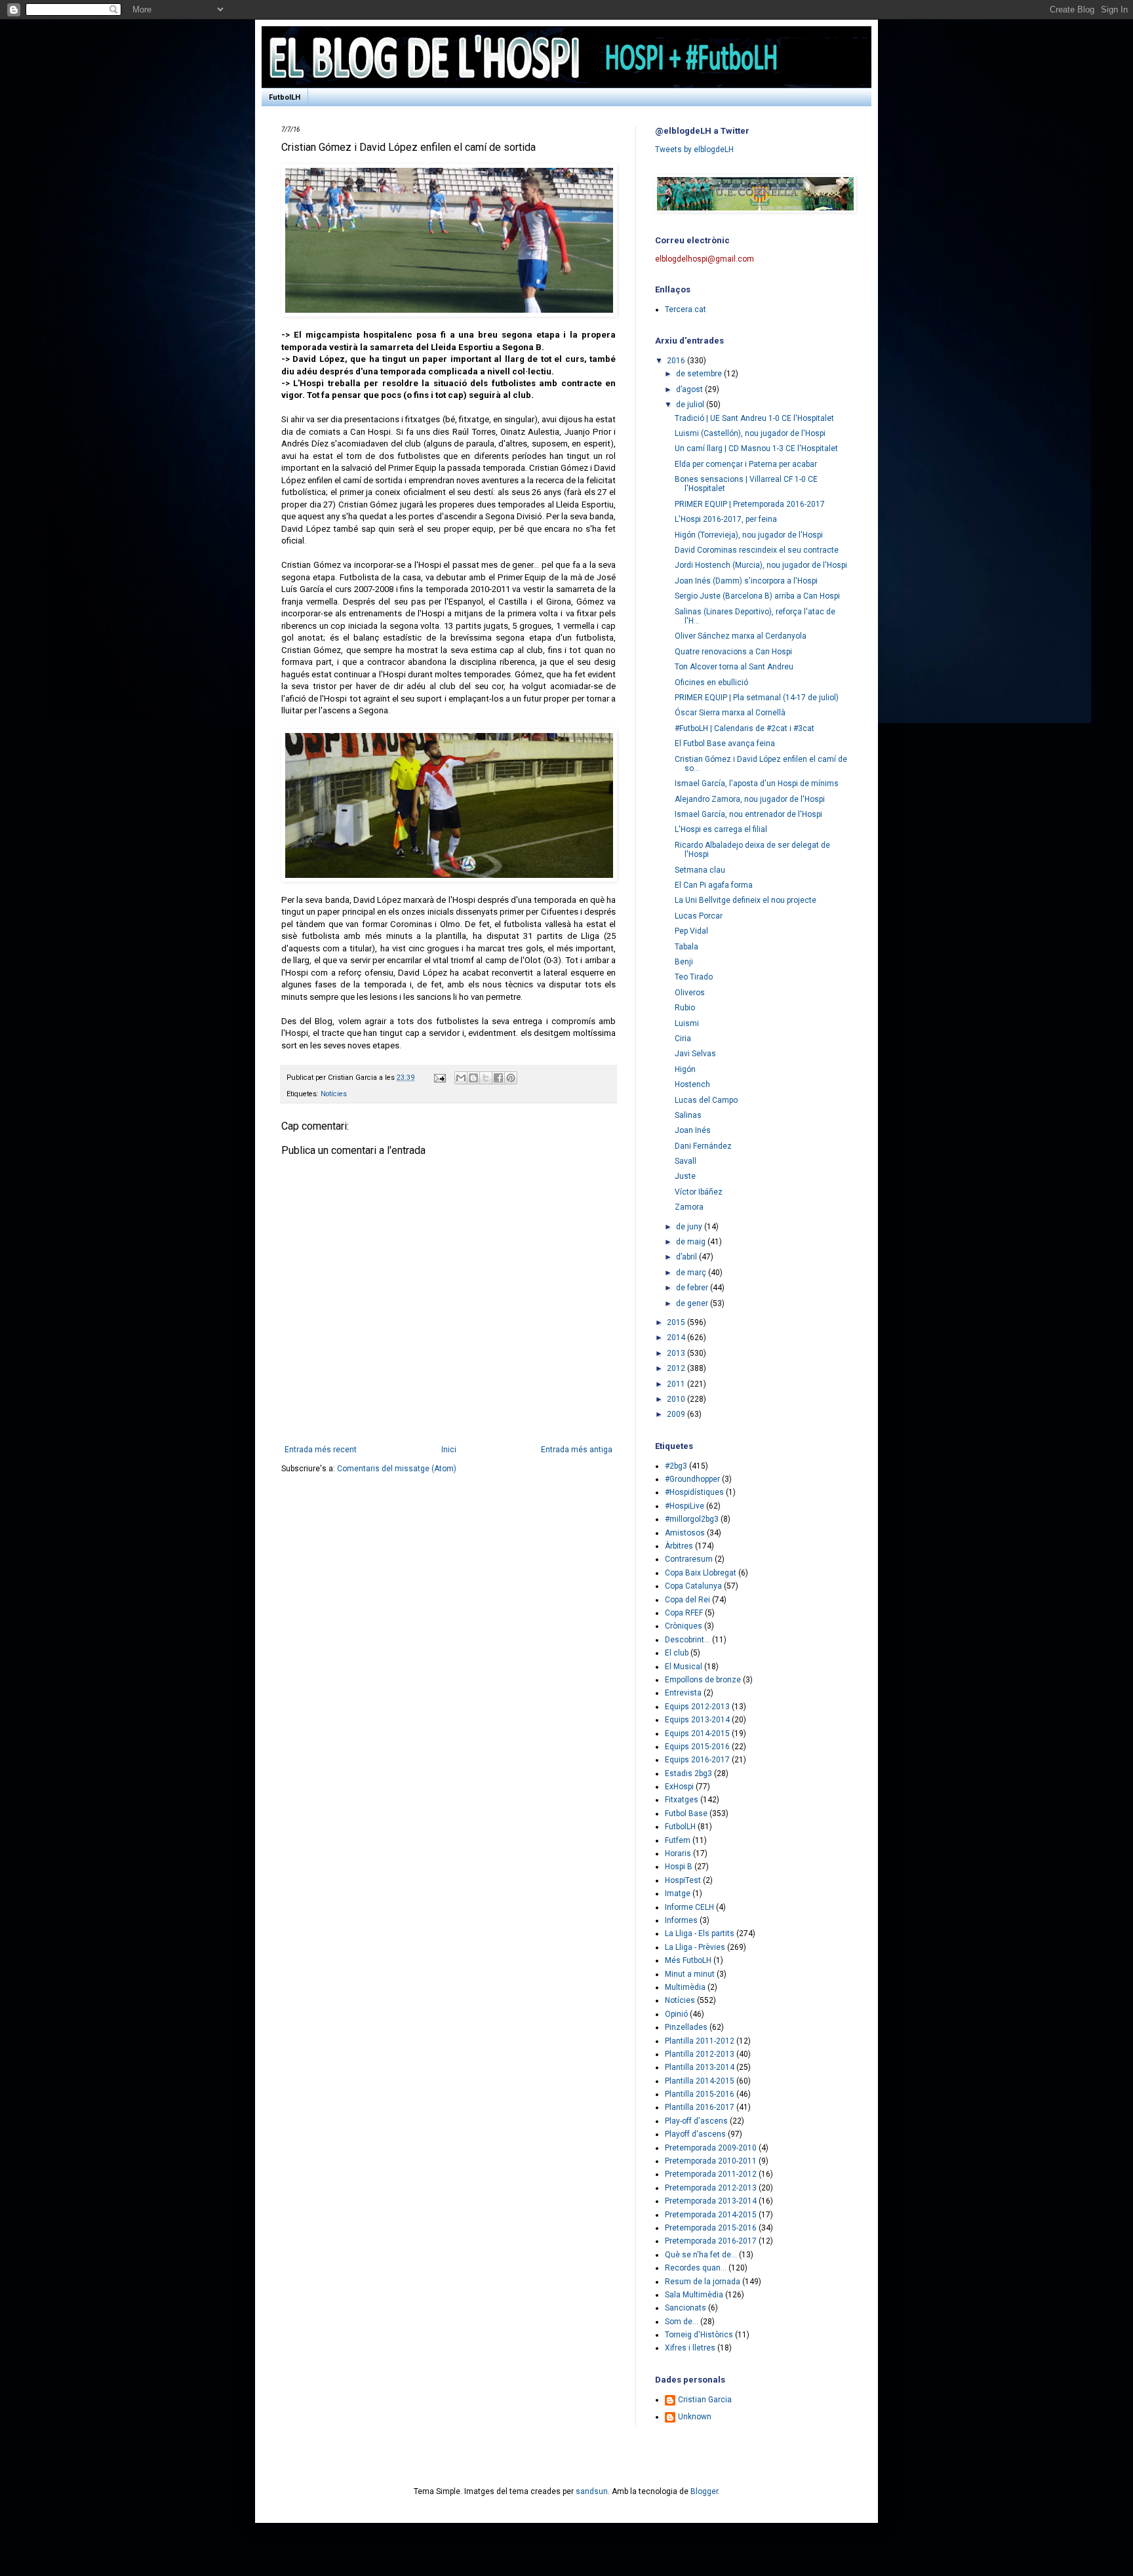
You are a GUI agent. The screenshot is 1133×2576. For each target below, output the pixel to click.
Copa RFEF (684, 1613)
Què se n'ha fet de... (701, 2255)
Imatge (678, 1893)
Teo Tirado (694, 977)
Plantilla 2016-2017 (700, 2107)
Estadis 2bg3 (688, 1773)
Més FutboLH (688, 1960)
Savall (686, 1161)
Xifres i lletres (690, 2348)
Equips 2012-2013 (697, 1707)
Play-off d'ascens (696, 2121)
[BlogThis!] (473, 1078)
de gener (693, 1303)
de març (692, 1273)
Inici (449, 1450)
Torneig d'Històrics (699, 2335)
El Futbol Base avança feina (725, 743)
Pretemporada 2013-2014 (711, 2201)
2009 (677, 1414)
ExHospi (679, 1787)
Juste (685, 1176)
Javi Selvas (695, 1054)
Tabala (686, 947)
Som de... (682, 2322)
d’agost (690, 389)
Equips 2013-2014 (697, 1720)
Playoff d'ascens (695, 2134)
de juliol (691, 405)
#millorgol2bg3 (692, 1519)
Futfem (678, 1840)
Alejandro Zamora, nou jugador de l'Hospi (750, 799)
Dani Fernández (703, 1146)
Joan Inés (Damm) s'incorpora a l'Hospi (746, 581)
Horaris (678, 1853)
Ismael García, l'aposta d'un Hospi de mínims (757, 783)
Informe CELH (689, 1907)
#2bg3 (676, 1466)
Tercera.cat (686, 309)
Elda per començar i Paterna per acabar (746, 464)
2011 (677, 1384)
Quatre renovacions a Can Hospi (733, 652)
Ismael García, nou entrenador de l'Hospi (748, 814)
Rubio (685, 1008)
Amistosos (685, 1533)
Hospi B (679, 1867)
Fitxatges (682, 1800)
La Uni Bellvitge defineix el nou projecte (745, 900)
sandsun (592, 2491)
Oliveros (690, 993)
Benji (684, 962)
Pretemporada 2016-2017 (711, 2241)
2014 (677, 1338)
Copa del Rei (687, 1600)
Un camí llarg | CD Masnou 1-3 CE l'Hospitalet (756, 448)
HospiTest (683, 1880)
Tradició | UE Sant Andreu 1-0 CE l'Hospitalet (754, 418)
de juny (690, 1227)
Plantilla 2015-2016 (700, 2094)
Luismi (687, 1023)
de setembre (700, 374)
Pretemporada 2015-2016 (711, 2228)
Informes (681, 1920)
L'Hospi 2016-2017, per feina (726, 519)
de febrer (693, 1288)
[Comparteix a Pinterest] (511, 1078)
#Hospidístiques (694, 1492)
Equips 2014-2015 (697, 1734)
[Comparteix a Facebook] (498, 1078)
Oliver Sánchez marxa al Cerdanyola (741, 636)
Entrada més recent (321, 1450)
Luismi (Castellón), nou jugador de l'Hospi (750, 433)
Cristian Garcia (705, 2400)
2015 (677, 1322)
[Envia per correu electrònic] (461, 1078)
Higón (685, 1069)
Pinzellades (686, 2027)
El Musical (684, 1667)
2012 (677, 1368)
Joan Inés (693, 1130)
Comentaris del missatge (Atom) (397, 1469)
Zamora (689, 1207)
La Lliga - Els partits (700, 1933)
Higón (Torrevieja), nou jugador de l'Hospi (749, 535)
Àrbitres (679, 1546)
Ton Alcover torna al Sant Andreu (734, 667)
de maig (692, 1242)
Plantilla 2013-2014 (700, 2067)
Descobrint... (687, 1640)
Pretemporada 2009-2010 (711, 2148)
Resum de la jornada (703, 2282)
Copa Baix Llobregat (701, 1573)
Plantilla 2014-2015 (700, 2081)
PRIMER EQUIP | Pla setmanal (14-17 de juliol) (757, 698)
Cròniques (684, 1626)
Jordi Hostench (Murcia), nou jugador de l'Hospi (761, 565)
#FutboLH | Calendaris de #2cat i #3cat (745, 728)
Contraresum (689, 1559)
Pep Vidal (691, 931)
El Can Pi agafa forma (714, 885)
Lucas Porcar (699, 916)
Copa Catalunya (693, 1586)
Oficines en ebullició (711, 683)
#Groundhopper (692, 1479)
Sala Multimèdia (694, 2295)
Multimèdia (685, 1987)
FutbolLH (285, 97)
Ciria (683, 1039)
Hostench (692, 1084)
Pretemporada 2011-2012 (711, 2174)
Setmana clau (700, 870)
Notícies (334, 1094)
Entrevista (683, 1693)
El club (677, 1653)
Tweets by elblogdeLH (694, 149)
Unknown (695, 2417)
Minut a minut (690, 1974)
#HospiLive (685, 1506)
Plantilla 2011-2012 (700, 2041)
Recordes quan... (696, 2268)
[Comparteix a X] (486, 1078)
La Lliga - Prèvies (695, 1947)
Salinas (688, 1115)
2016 (677, 361)
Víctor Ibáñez (699, 1192)
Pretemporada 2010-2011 (711, 2161)
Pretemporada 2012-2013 (711, 2188)
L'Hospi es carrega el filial (721, 829)
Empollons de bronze (703, 1680)
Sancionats (686, 2308)
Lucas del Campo (706, 1100)
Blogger (704, 2491)
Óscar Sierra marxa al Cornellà (730, 713)
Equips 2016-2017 (697, 1760)
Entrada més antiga (577, 1450)
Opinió (676, 2014)
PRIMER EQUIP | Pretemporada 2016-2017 (750, 504)
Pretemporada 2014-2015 (711, 2215)
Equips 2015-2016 (697, 1747)
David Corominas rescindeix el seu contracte (757, 550)
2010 (677, 1399)
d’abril (687, 1257)
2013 (677, 1353)
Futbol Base (686, 1813)
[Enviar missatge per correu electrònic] (439, 1078)
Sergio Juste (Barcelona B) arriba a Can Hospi (757, 596)
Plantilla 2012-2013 (700, 2054)
